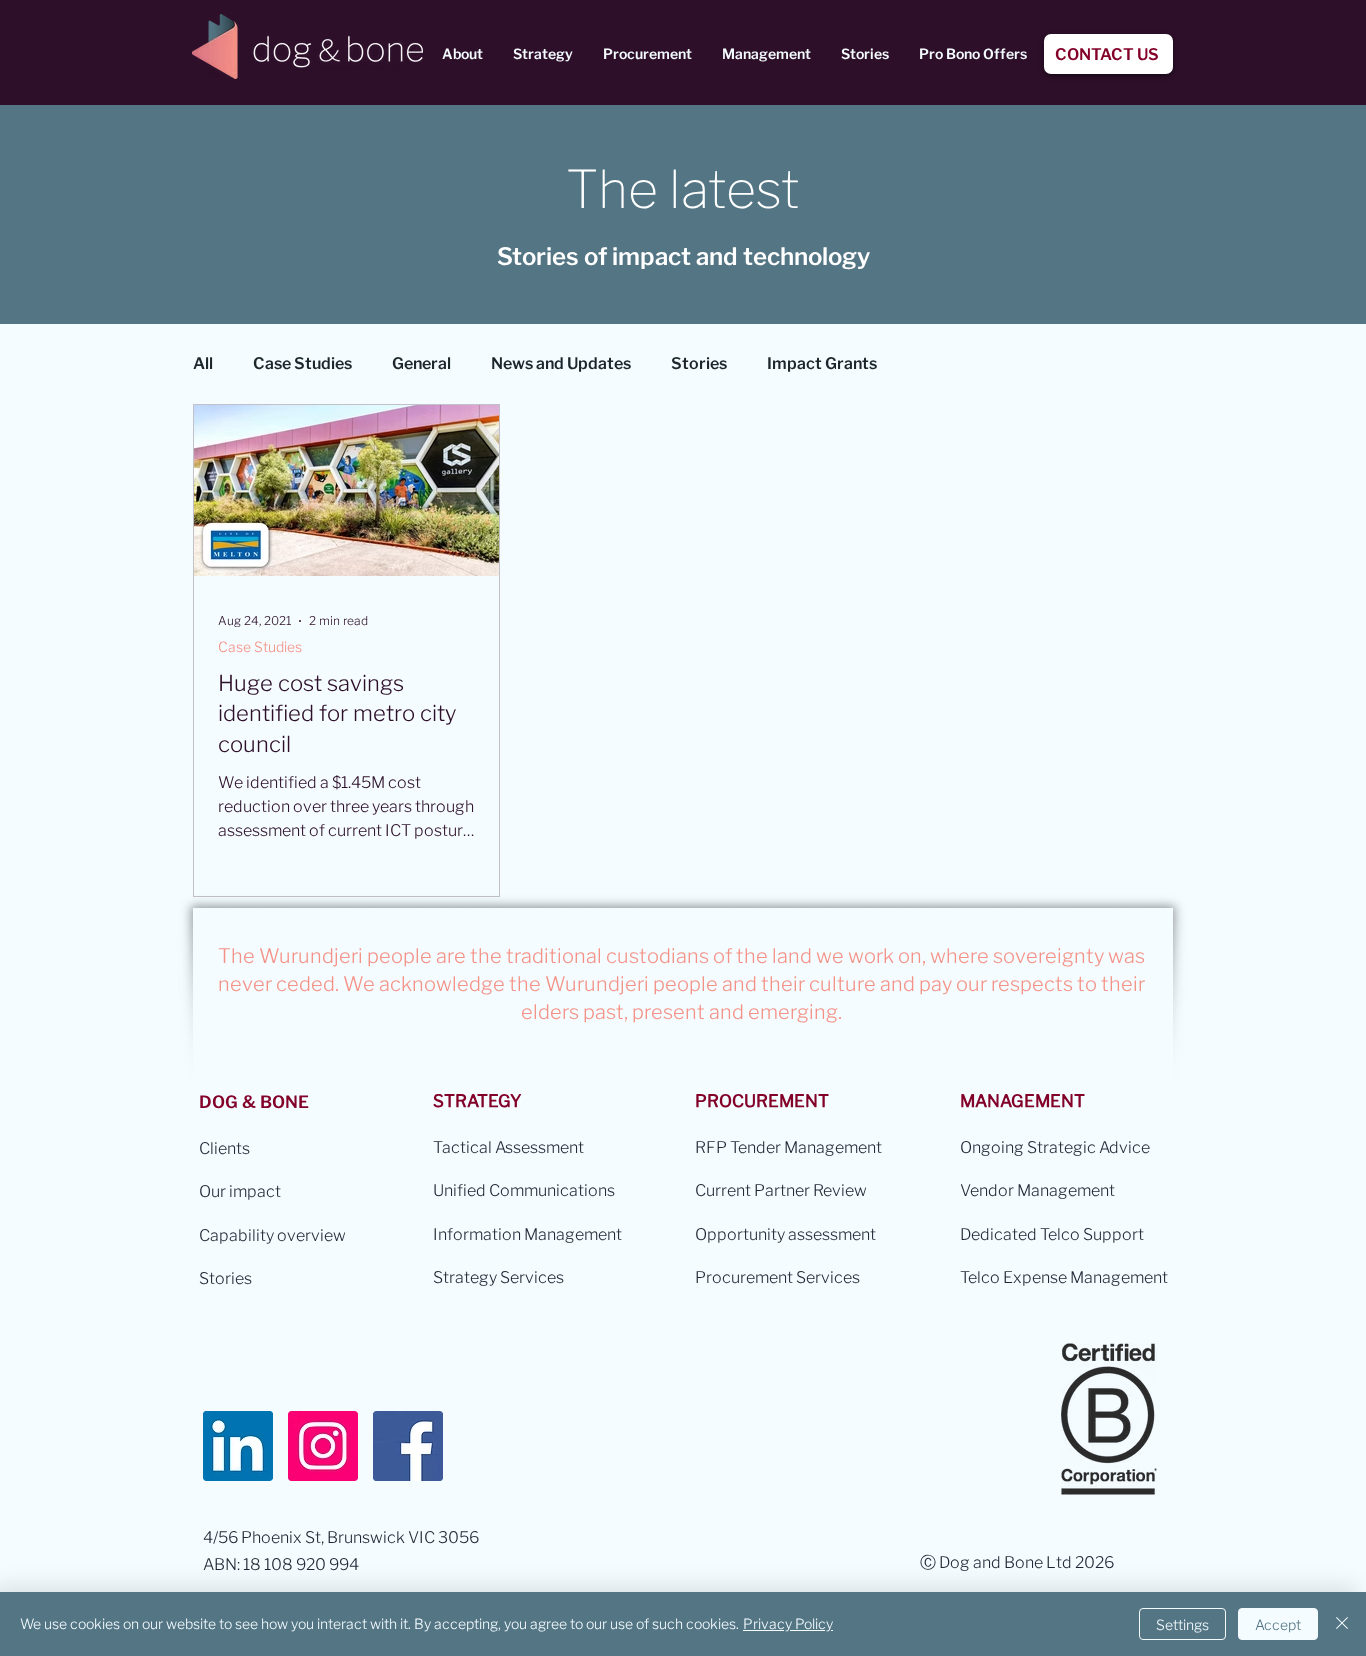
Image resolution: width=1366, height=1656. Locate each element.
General (421, 363)
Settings (1182, 1624)
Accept (1278, 1624)
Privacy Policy (788, 1623)
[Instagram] (323, 1446)
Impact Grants (822, 363)
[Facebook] (408, 1446)
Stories (699, 363)
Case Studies (302, 363)
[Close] (1342, 1624)
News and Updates (561, 363)
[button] (462, 54)
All (203, 363)
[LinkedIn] (238, 1446)
